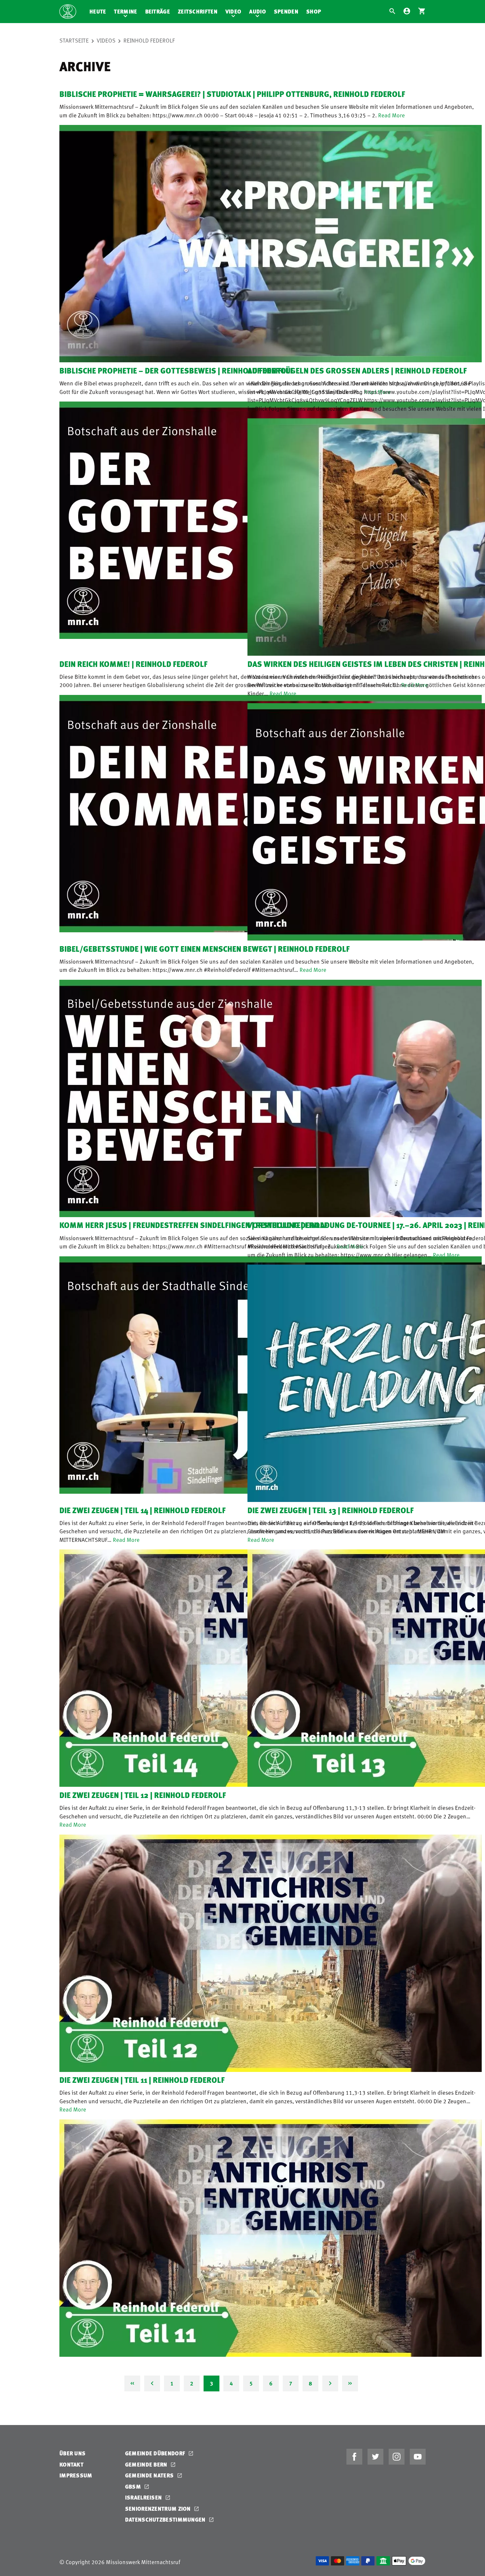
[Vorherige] (152, 2383)
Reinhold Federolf (149, 40)
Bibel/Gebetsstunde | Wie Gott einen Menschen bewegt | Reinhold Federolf (205, 949)
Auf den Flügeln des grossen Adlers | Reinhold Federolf (357, 370)
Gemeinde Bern (147, 2464)
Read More (391, 115)
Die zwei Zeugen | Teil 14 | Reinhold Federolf (143, 1510)
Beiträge (158, 11)
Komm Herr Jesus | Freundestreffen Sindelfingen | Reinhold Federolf (194, 1225)
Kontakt (71, 2464)
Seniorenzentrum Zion (159, 2509)
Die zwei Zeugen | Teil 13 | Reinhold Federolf (331, 1510)
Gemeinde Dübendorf (156, 2453)
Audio (258, 11)
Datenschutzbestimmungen (166, 2519)
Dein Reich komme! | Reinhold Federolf (133, 664)
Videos (106, 40)
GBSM (134, 2486)
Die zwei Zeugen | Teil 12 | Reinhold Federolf (143, 1795)
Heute (98, 11)
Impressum (76, 2475)
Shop (314, 11)
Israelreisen (144, 2497)
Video (233, 11)
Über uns (72, 2453)
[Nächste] (330, 2383)
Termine (125, 11)
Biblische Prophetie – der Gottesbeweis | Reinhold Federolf (177, 370)
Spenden (286, 11)
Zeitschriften (198, 11)
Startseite (74, 40)
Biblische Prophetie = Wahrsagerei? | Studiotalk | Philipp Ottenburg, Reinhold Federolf (232, 94)
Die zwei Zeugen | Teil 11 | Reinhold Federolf (142, 2080)
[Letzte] (350, 2383)
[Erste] (132, 2383)
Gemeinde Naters (150, 2475)
